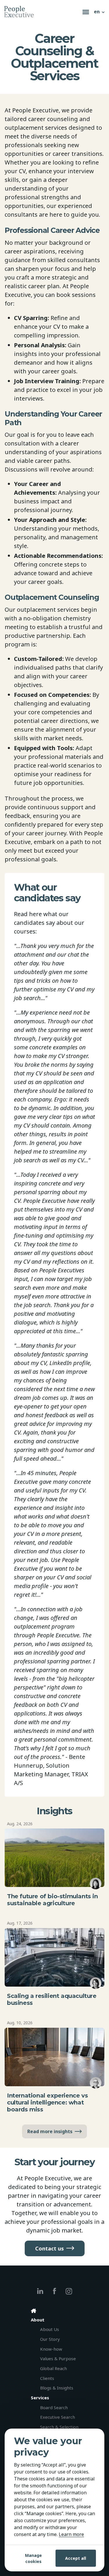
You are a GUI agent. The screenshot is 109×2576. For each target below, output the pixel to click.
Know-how (51, 2349)
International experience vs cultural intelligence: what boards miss (47, 2102)
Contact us (50, 2248)
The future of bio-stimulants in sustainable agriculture (52, 1900)
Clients (47, 2378)
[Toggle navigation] (86, 12)
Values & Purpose (58, 2358)
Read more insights (50, 2131)
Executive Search (58, 2417)
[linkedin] (40, 2291)
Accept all (76, 2558)
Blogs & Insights (57, 2388)
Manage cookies (33, 2558)
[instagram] (69, 2291)
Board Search (54, 2407)
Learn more (71, 2534)
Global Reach (53, 2368)
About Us (50, 2329)
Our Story (50, 2339)
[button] (100, 12)
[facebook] (54, 2291)
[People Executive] (42, 12)
